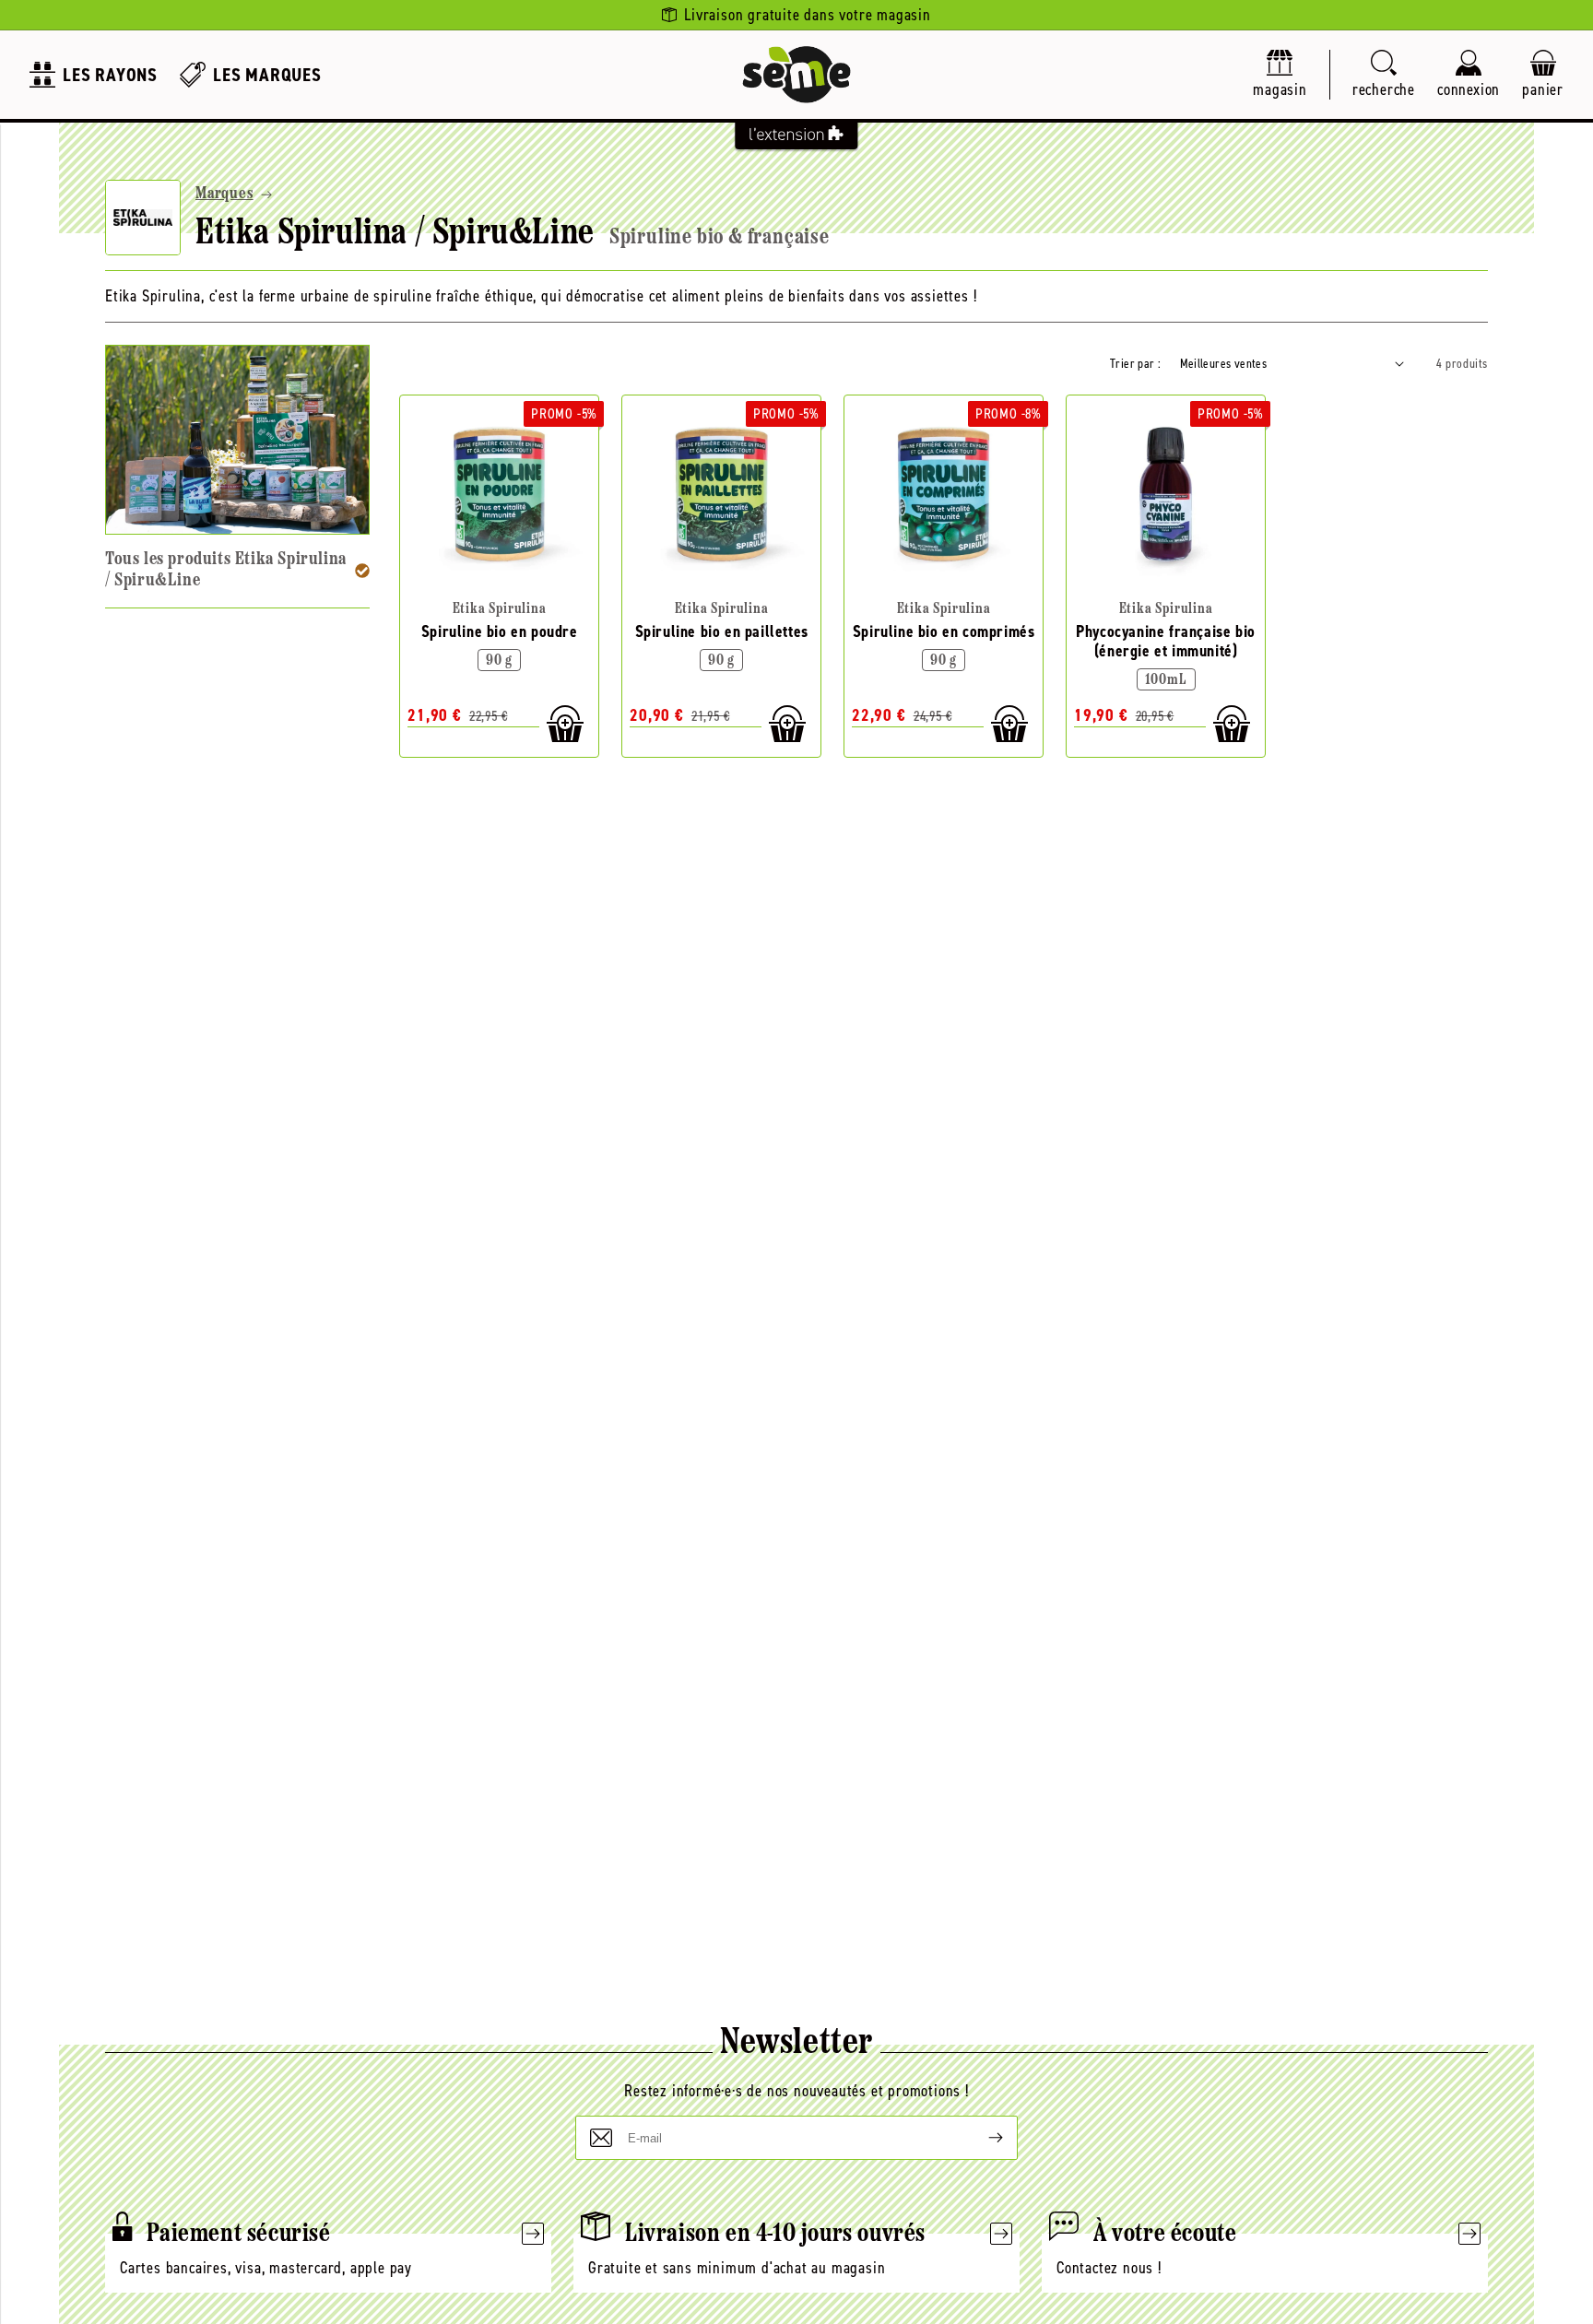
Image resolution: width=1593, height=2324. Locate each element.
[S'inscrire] (981, 2138)
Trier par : (1135, 364)
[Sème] (796, 75)
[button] (1384, 75)
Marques (224, 195)
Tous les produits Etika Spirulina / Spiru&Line (226, 570)
